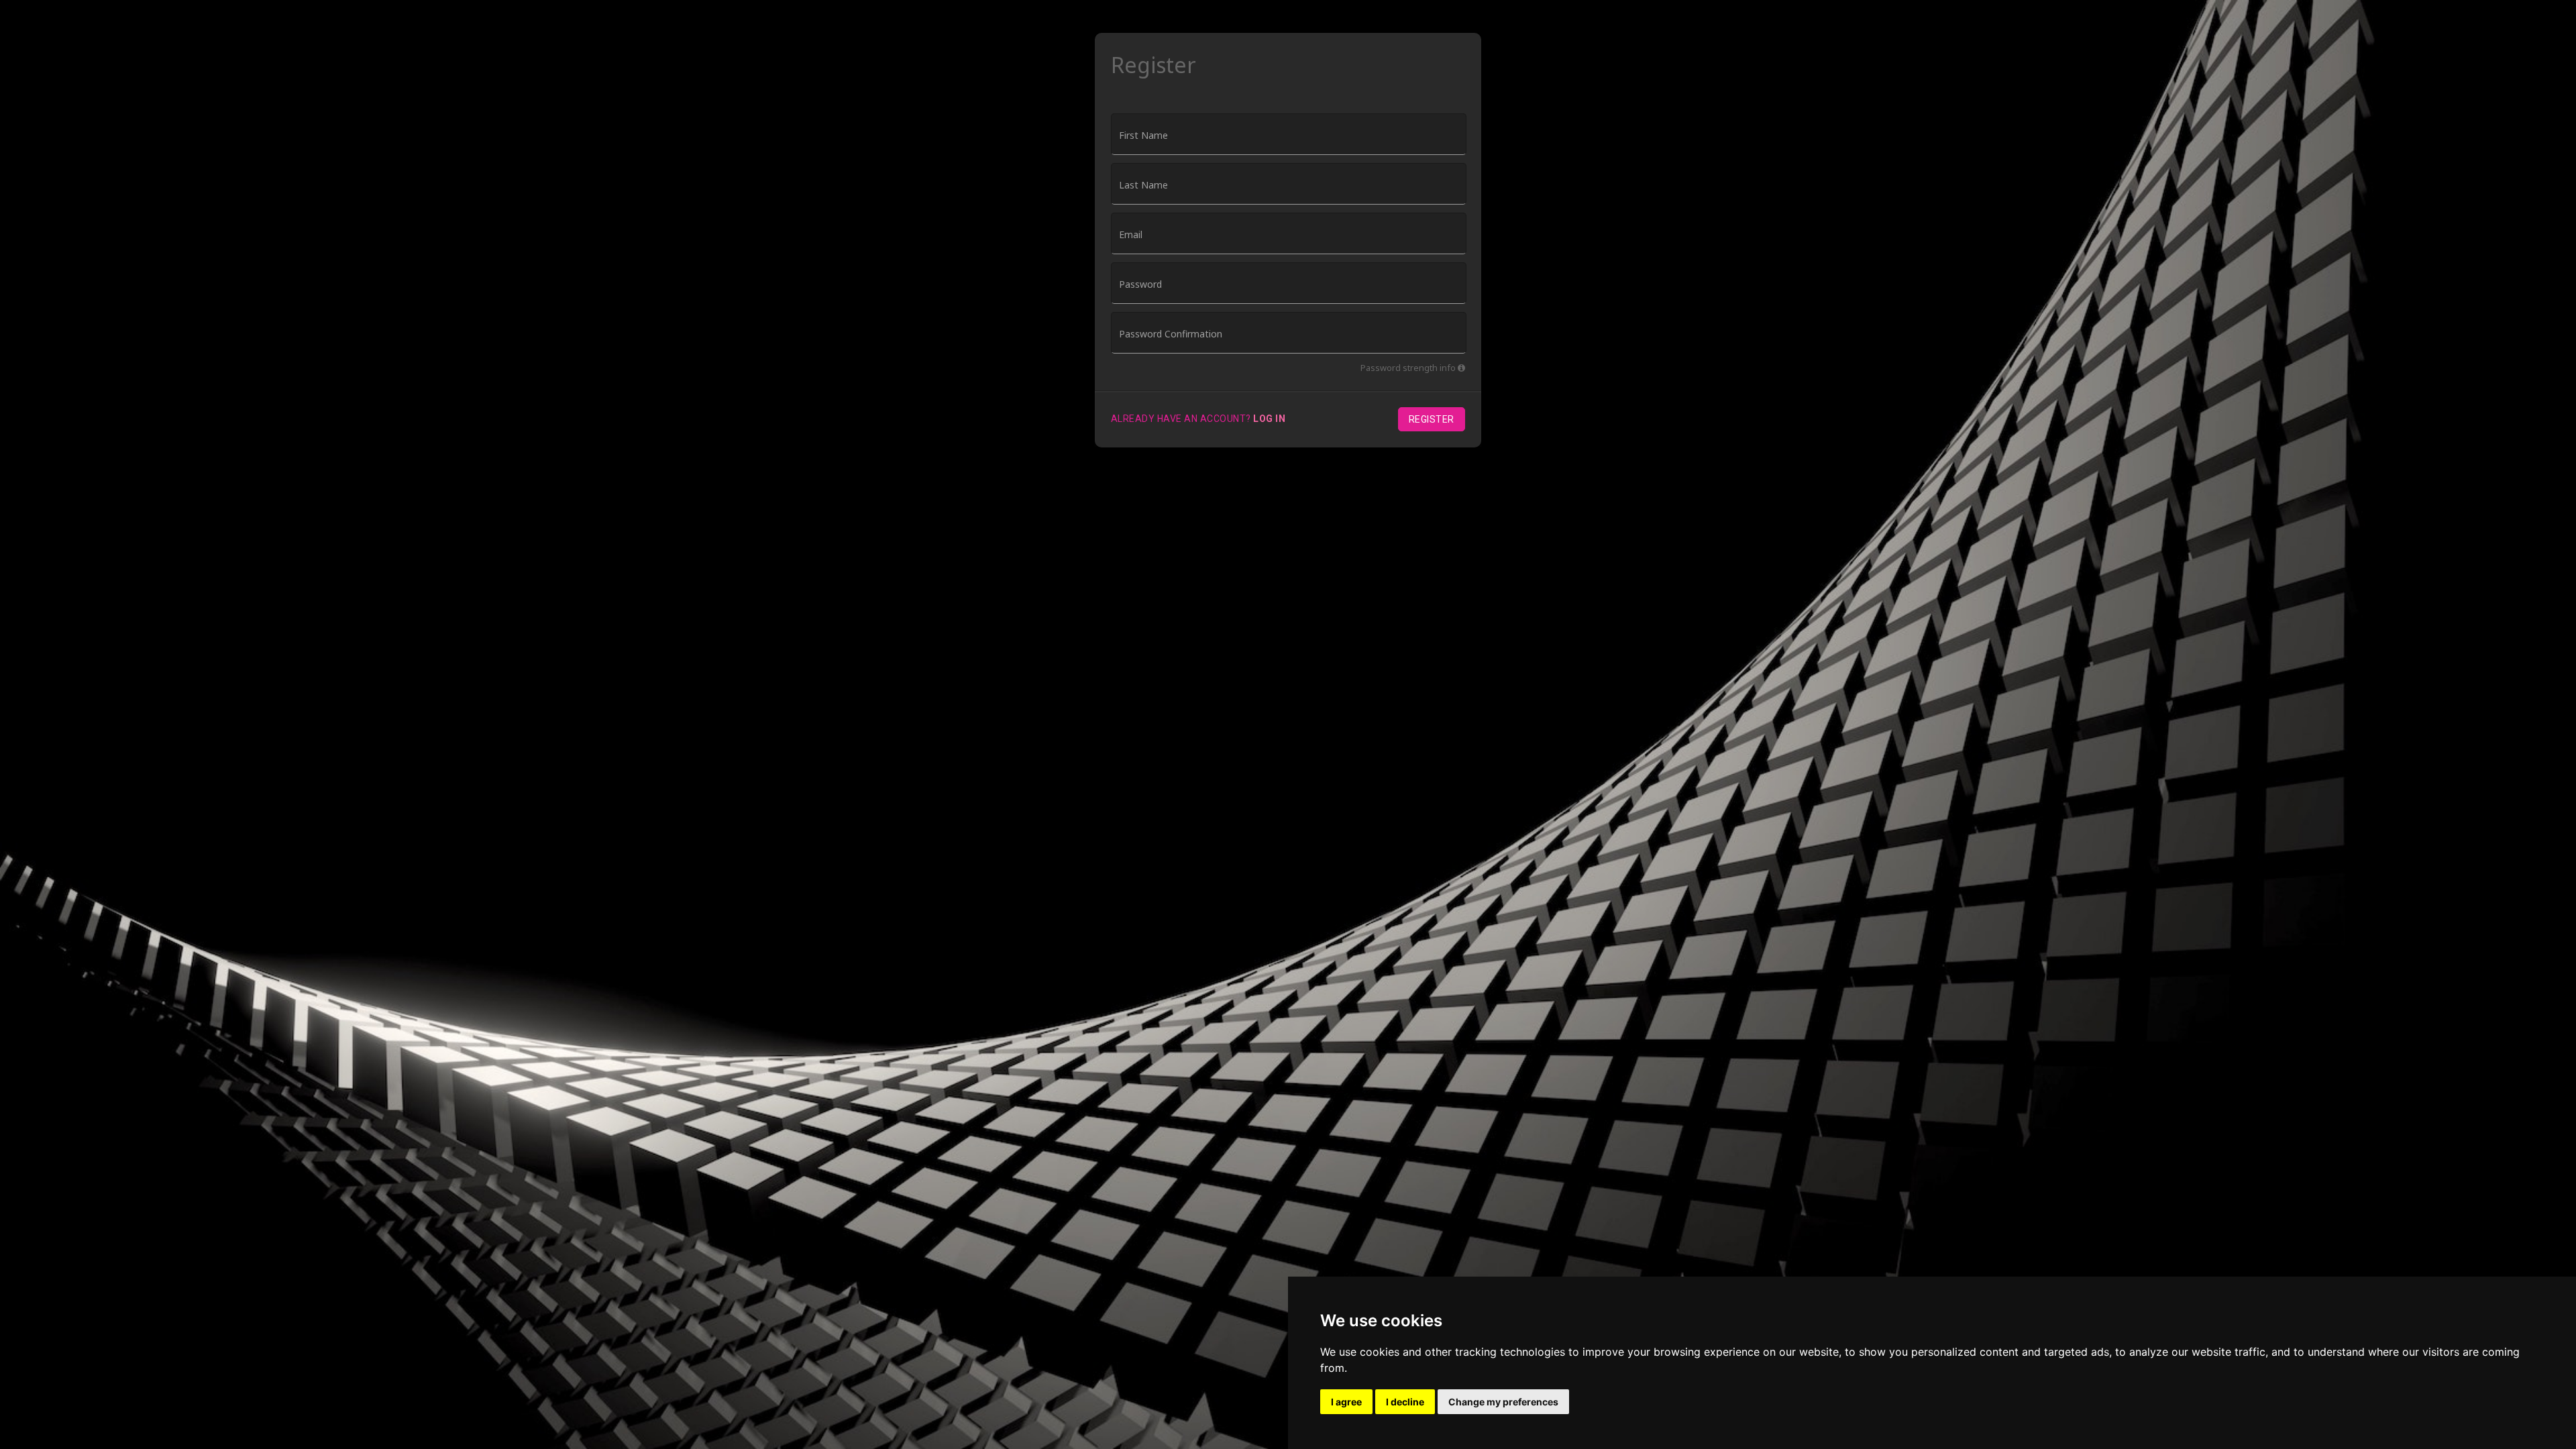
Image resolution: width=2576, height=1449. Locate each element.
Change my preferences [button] (1503, 1402)
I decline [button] (1405, 1402)
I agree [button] (1346, 1402)
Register (1432, 419)
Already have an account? (1198, 419)
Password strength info (1409, 368)
